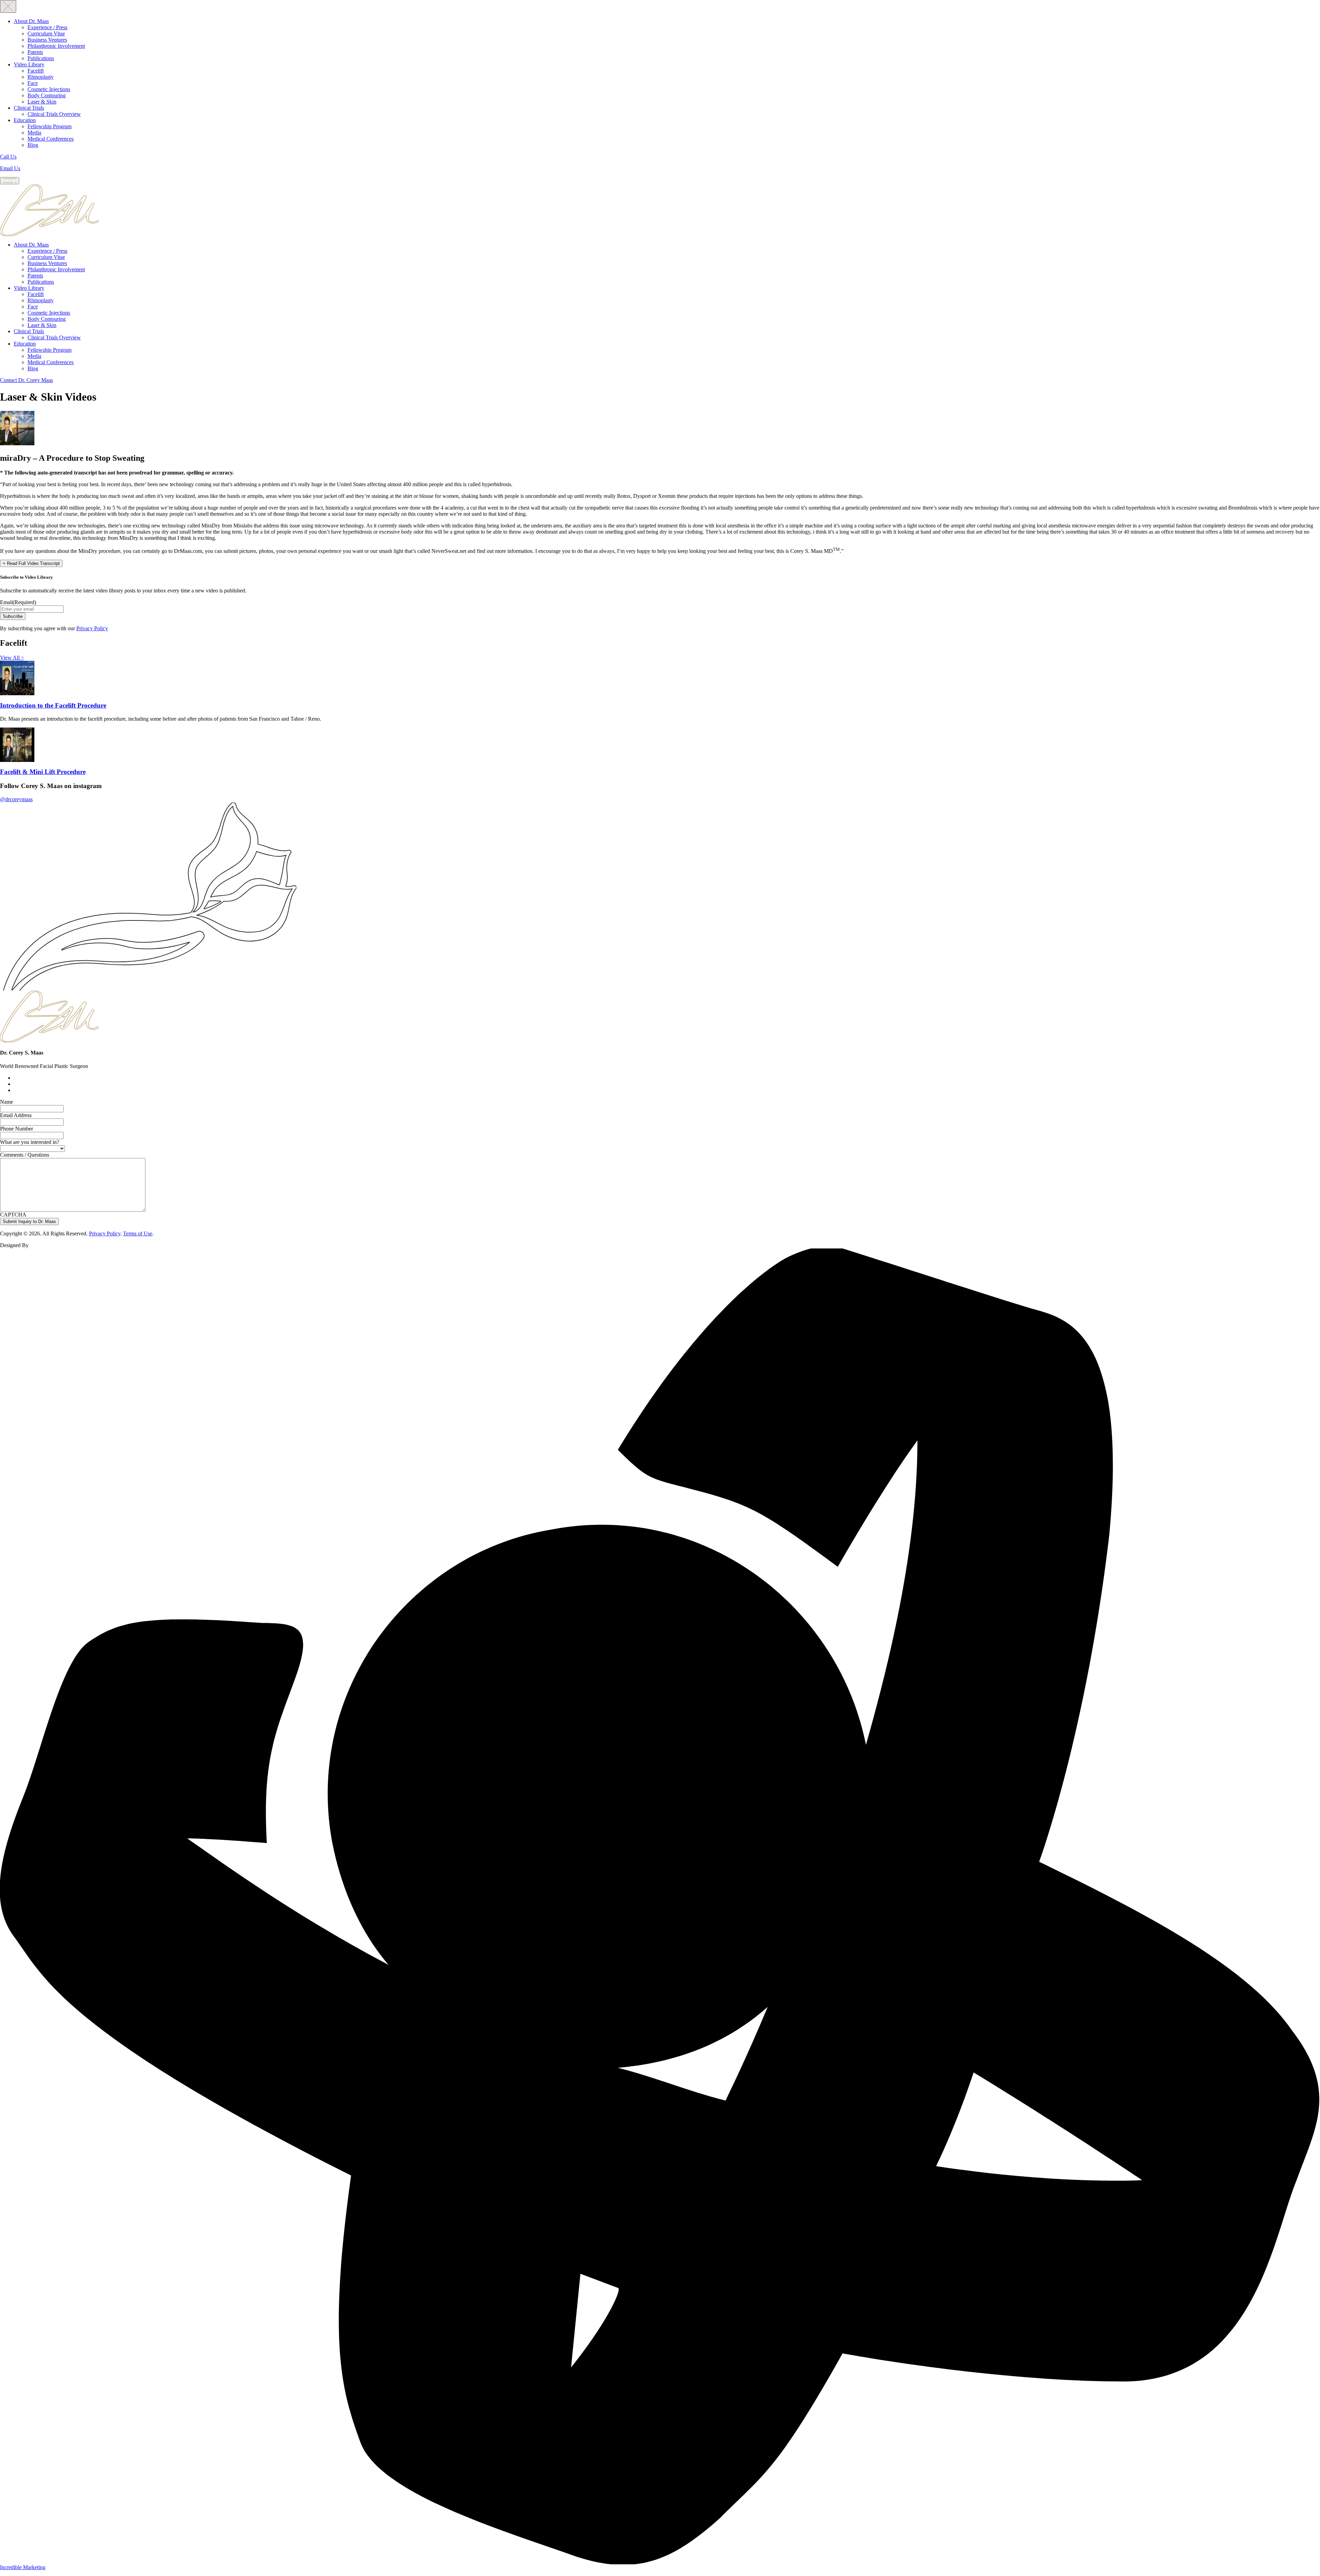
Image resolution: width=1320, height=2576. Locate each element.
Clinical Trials (29, 108)
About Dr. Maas (31, 21)
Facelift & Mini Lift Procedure (43, 772)
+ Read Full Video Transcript (31, 563)
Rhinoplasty (41, 77)
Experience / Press (47, 27)
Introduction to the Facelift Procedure (53, 705)
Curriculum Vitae (46, 34)
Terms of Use (138, 1234)
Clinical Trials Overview (54, 114)
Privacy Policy (92, 628)
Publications (41, 58)
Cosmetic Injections (49, 89)
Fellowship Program (49, 126)
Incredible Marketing (23, 2567)
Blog (33, 145)
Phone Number (16, 1129)
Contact (26, 380)
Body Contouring (47, 95)
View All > (12, 658)
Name (7, 1102)
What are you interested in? (30, 1142)
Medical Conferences (51, 139)
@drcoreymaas (16, 799)
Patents (35, 52)
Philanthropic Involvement (56, 46)
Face (33, 83)
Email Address (16, 1115)
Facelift (36, 71)
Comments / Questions (25, 1155)
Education (25, 120)
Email (18, 602)
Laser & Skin (42, 102)
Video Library (29, 64)
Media (34, 133)
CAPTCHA (13, 1215)
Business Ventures (47, 40)
